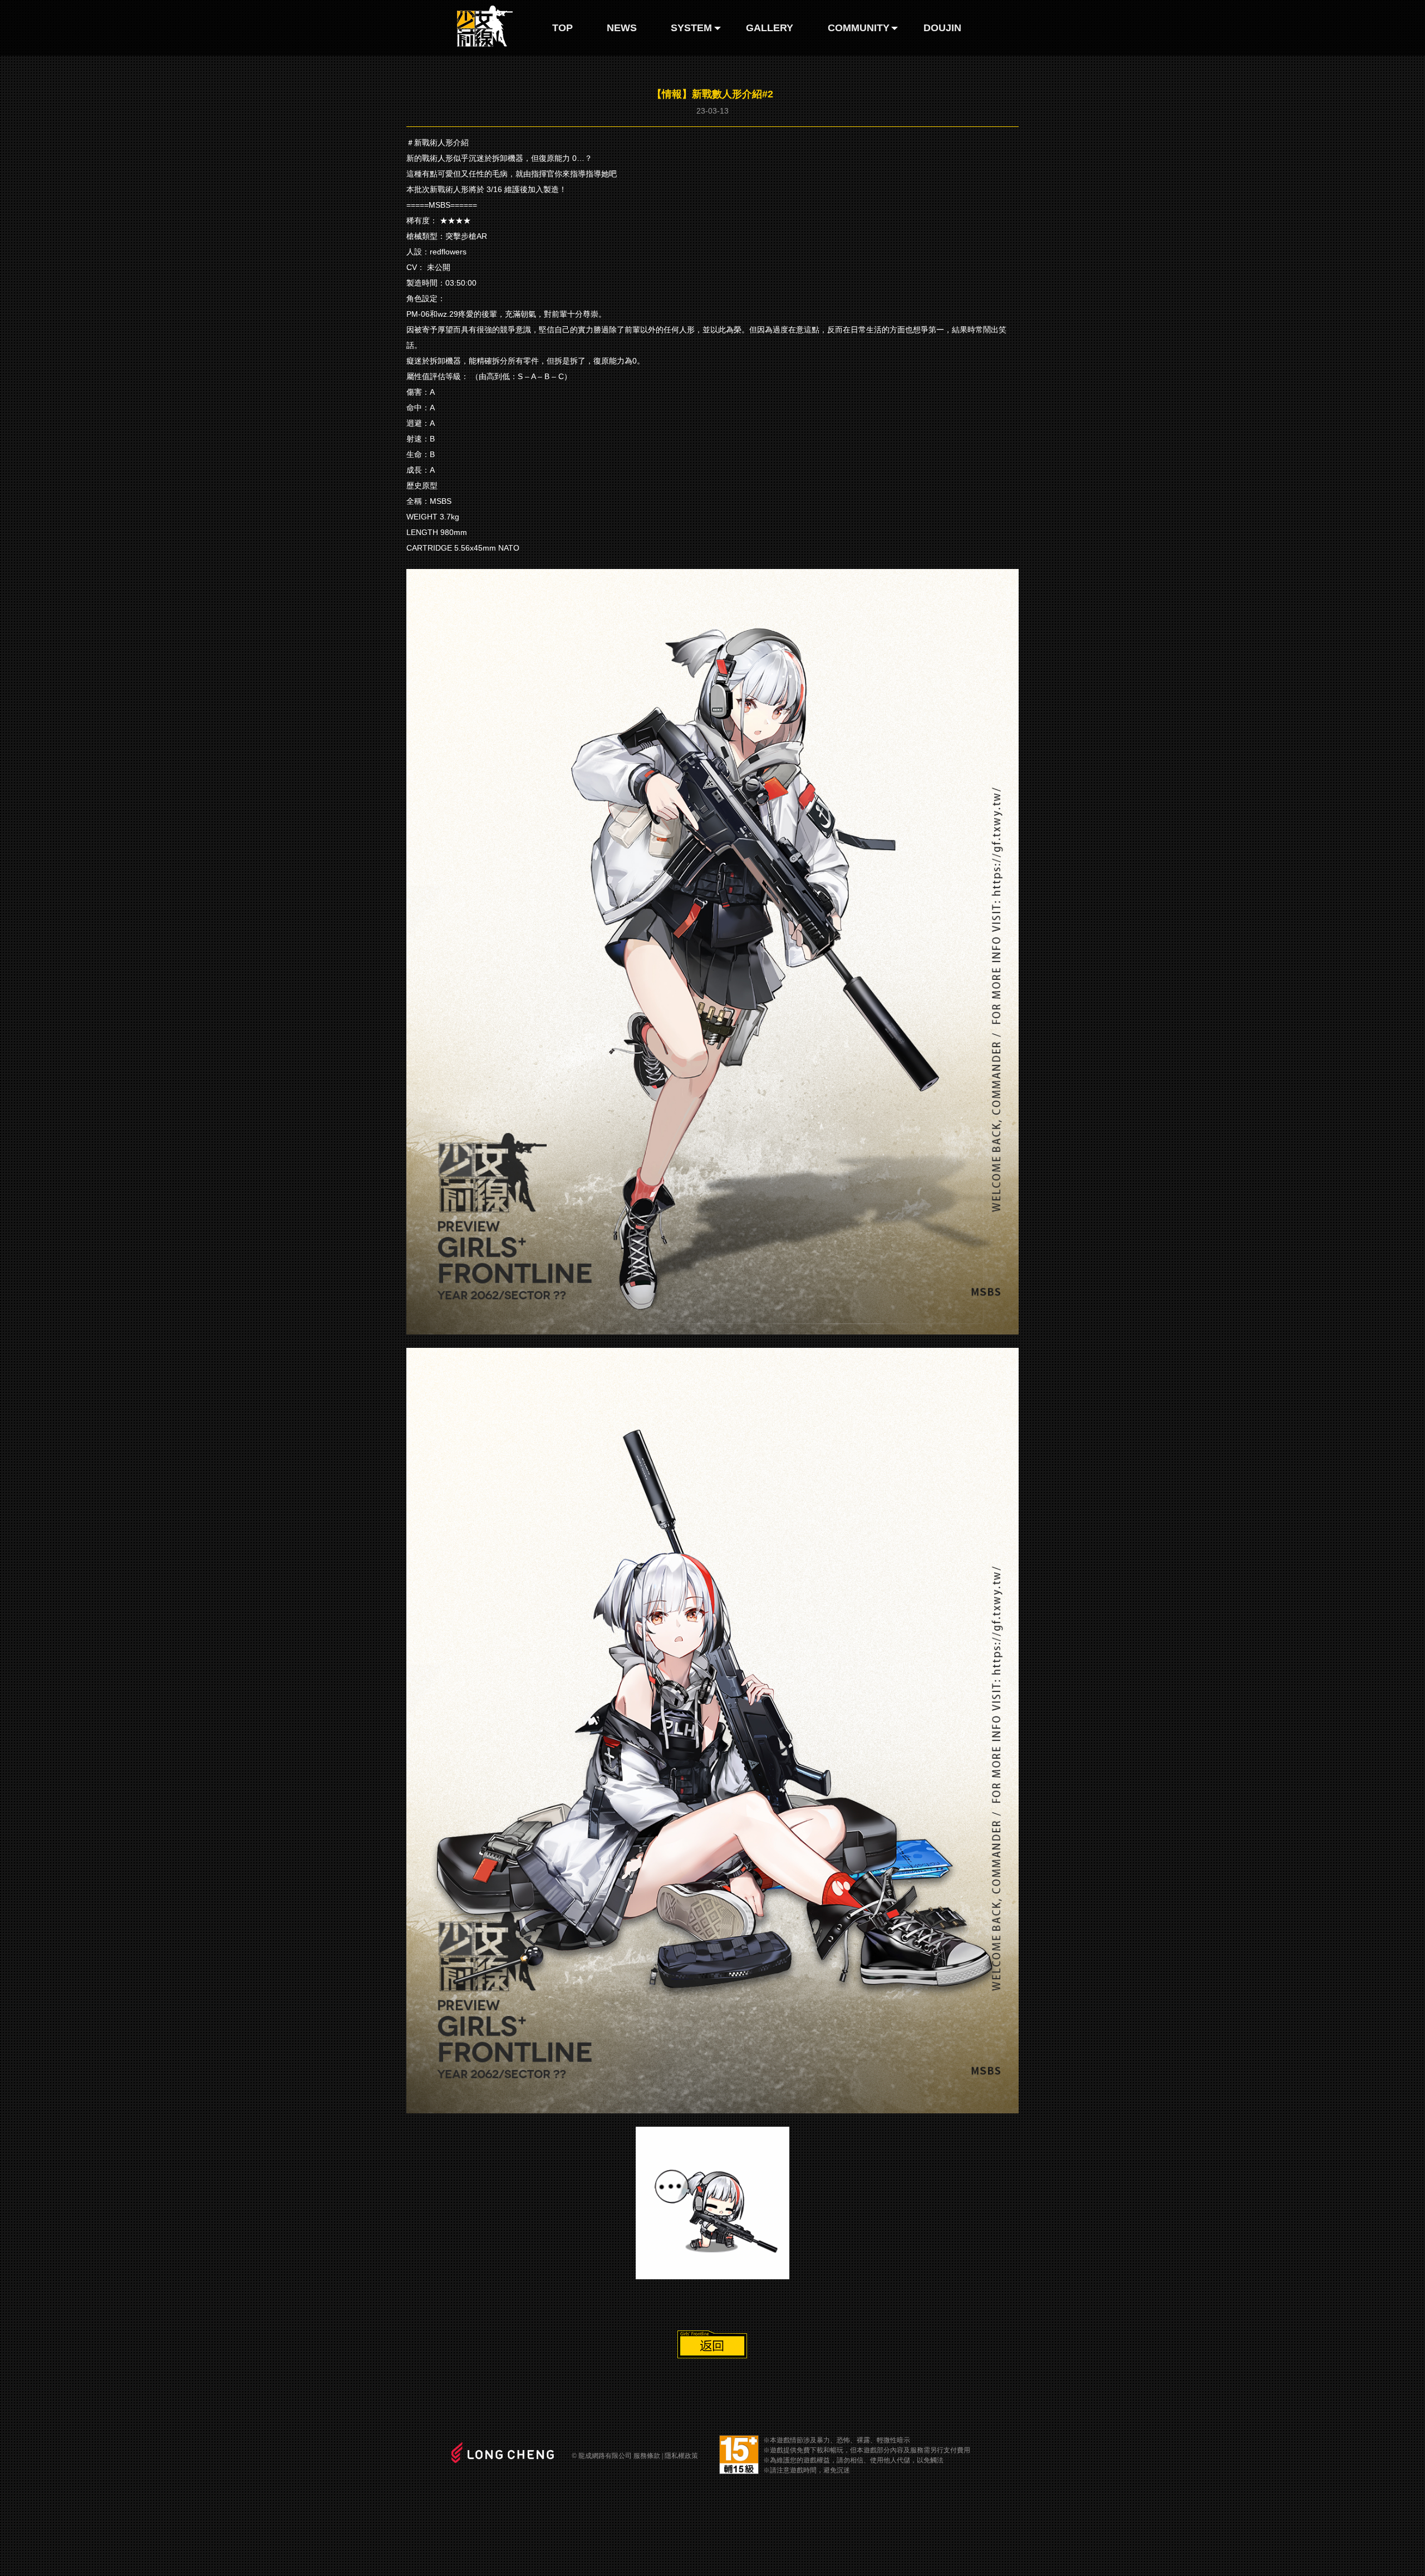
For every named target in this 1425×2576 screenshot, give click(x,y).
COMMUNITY (859, 28)
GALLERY (770, 28)
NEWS (622, 28)
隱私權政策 (681, 2456)
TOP (562, 28)
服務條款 (647, 2456)
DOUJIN (942, 28)
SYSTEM (691, 28)
